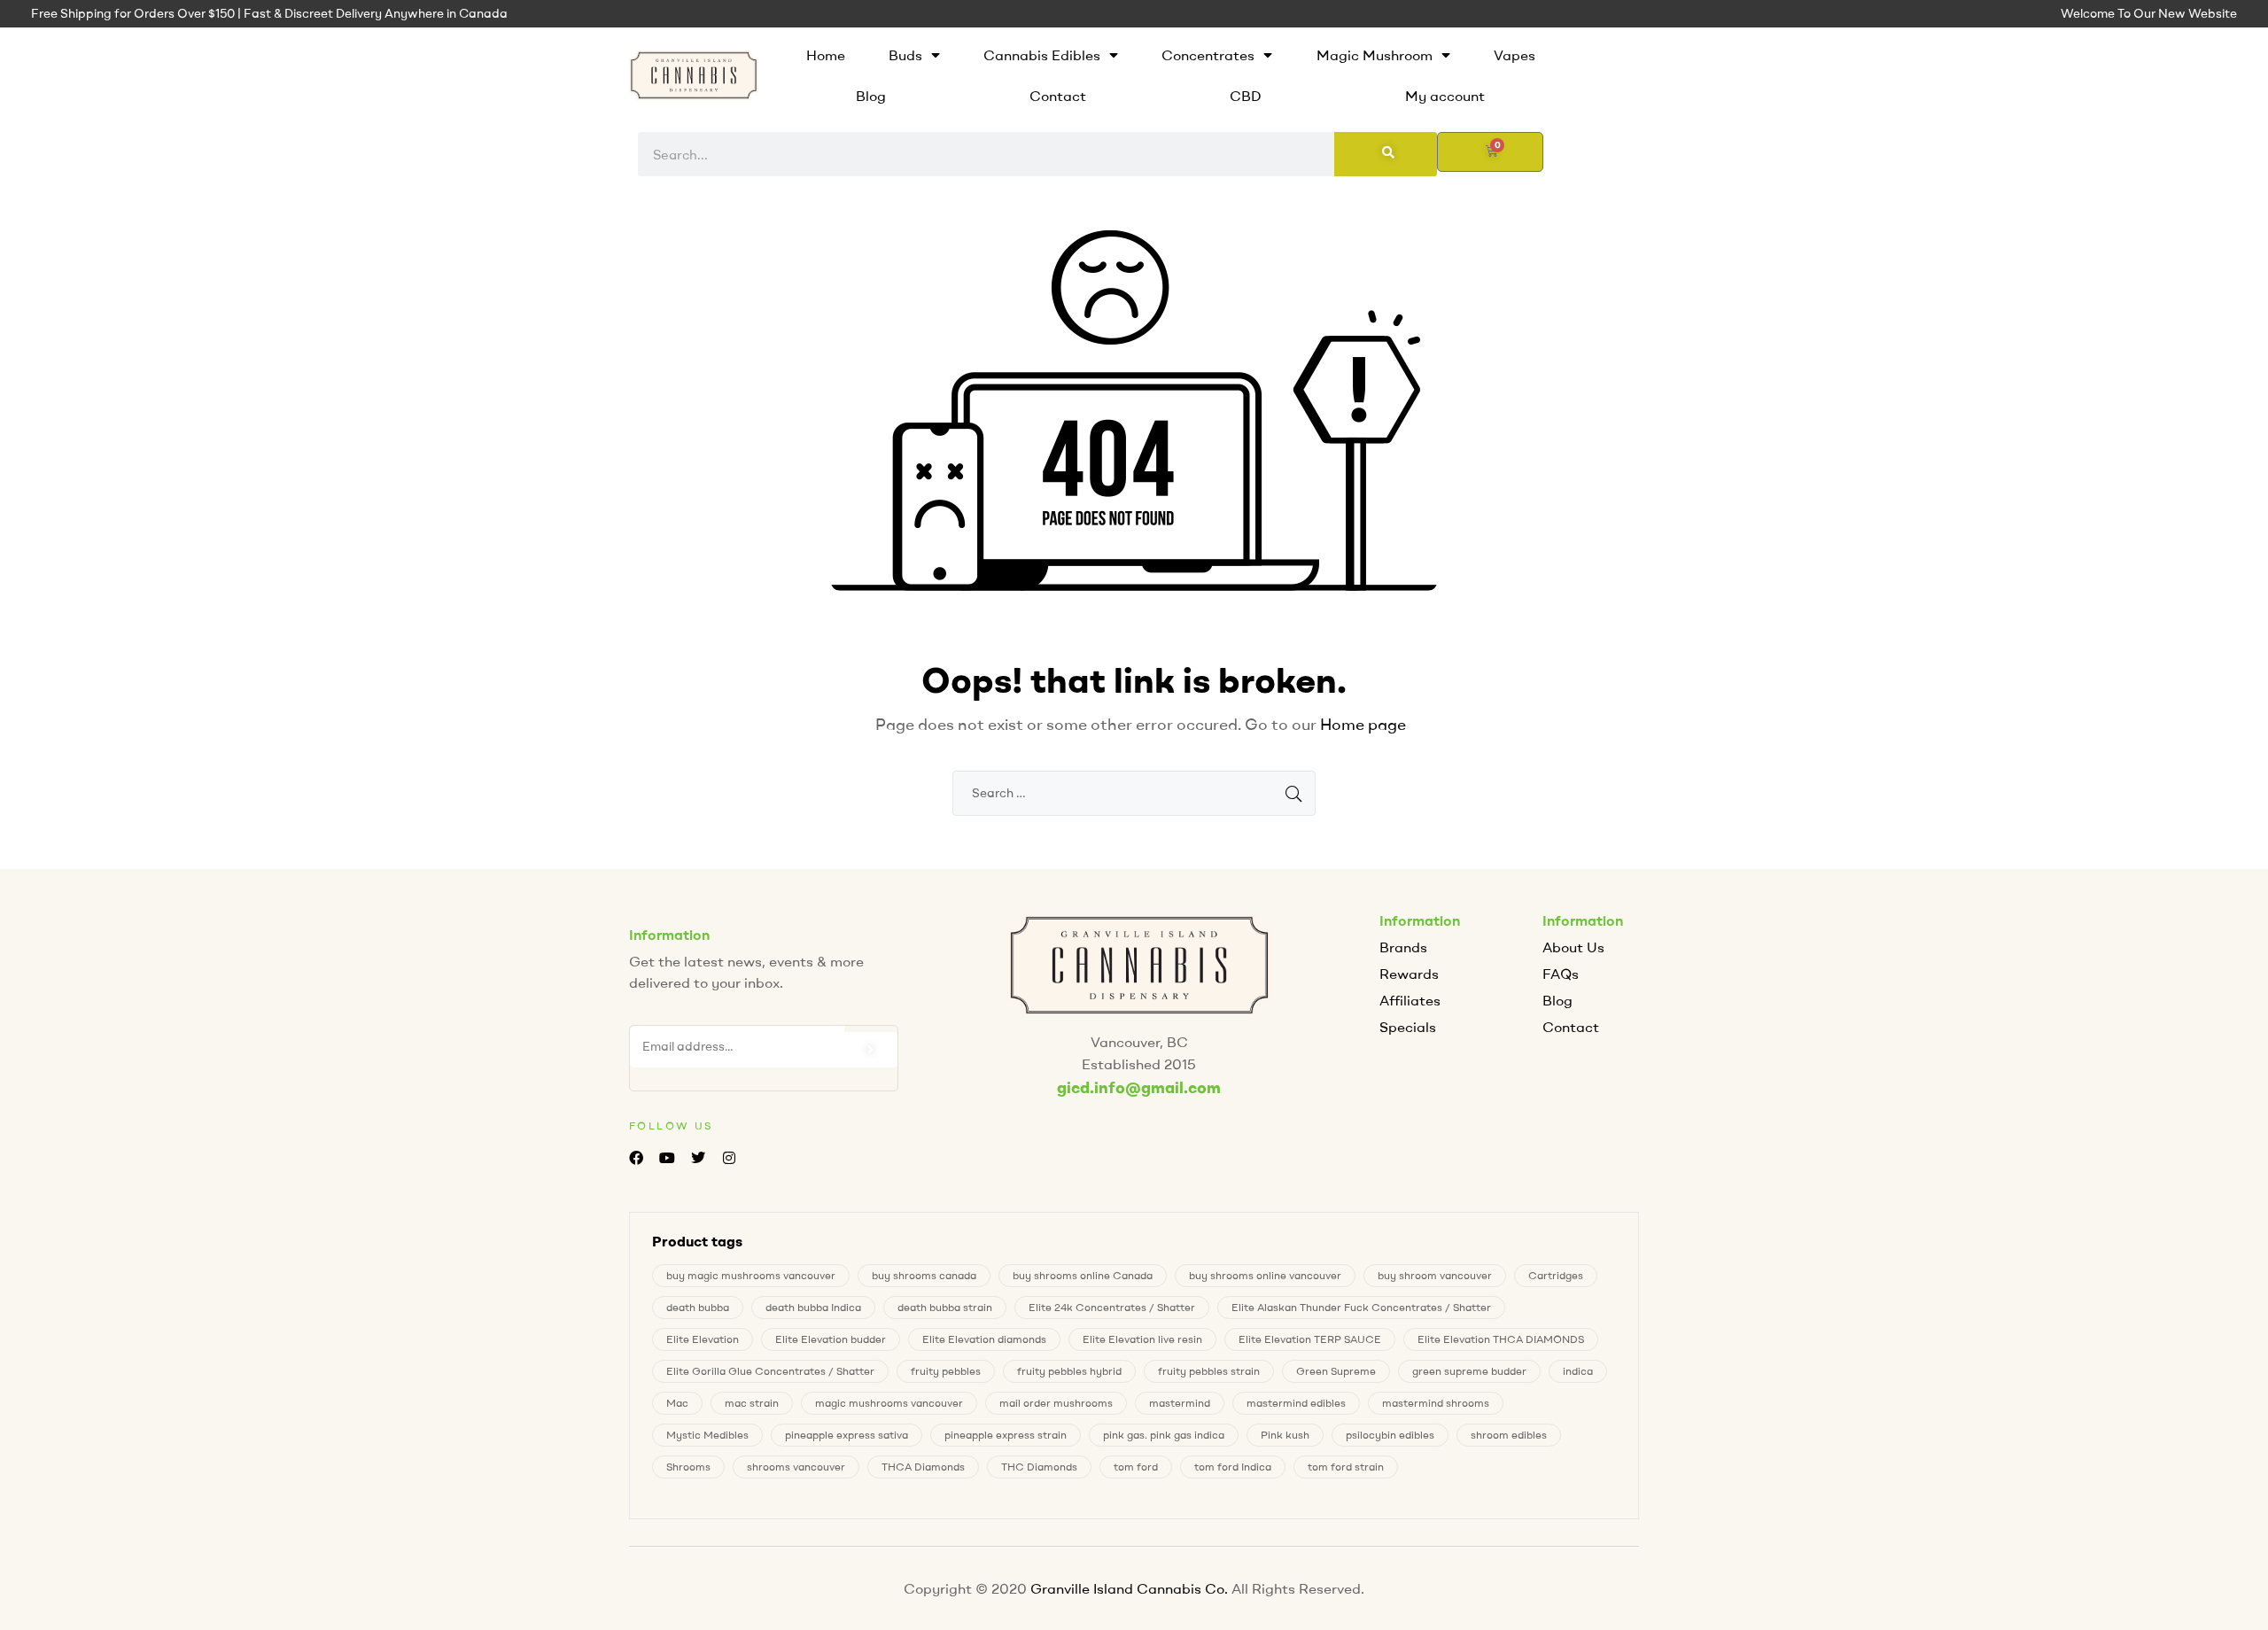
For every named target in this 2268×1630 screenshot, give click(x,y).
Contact (1058, 96)
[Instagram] (730, 1158)
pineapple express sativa (847, 1435)
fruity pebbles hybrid (1069, 1371)
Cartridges (1556, 1275)
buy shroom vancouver (1435, 1275)
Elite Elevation (703, 1339)
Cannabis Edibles (1042, 55)
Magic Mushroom (1375, 55)
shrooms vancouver (796, 1467)
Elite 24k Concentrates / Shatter (1112, 1307)
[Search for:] (1134, 792)
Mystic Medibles (707, 1435)
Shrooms (688, 1467)
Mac (677, 1403)
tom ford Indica (1233, 1467)
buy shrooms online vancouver (1265, 1275)
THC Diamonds (1039, 1467)
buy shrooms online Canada (1083, 1275)
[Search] (1386, 154)
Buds (905, 55)
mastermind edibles (1296, 1403)
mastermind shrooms (1436, 1403)
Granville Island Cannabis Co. (1129, 1588)
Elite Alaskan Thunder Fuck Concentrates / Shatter (1361, 1307)
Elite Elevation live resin (1142, 1339)
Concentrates (1208, 55)
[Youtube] (667, 1158)
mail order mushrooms (1056, 1403)
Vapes (1515, 55)
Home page (1363, 724)
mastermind (1180, 1403)
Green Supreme (1336, 1371)
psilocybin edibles (1390, 1435)
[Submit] (871, 1050)
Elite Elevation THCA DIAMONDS (1501, 1339)
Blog (871, 96)
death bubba (698, 1307)
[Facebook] (636, 1158)
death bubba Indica (813, 1307)
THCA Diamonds (923, 1467)
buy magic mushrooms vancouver (751, 1275)
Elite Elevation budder (831, 1339)
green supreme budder (1469, 1371)
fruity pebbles (946, 1371)
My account (1445, 96)
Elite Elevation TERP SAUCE (1310, 1339)
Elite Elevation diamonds (984, 1339)
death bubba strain (945, 1307)
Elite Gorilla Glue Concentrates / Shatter (770, 1371)
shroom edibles (1509, 1435)
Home (826, 55)
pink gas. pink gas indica (1164, 1435)
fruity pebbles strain (1209, 1371)
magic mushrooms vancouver (889, 1403)
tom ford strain (1346, 1467)
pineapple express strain (1006, 1435)
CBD (1246, 96)
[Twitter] (698, 1158)
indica (1578, 1371)
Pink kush (1285, 1435)
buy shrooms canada (924, 1275)
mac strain (752, 1403)
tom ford (1136, 1467)
